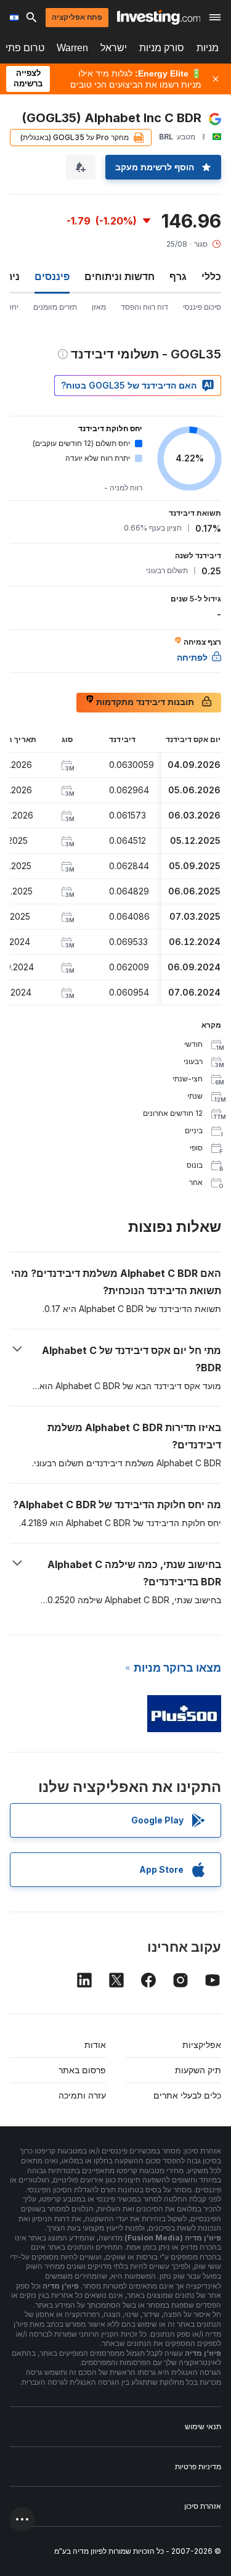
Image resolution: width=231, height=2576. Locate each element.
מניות (208, 48)
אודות (95, 2045)
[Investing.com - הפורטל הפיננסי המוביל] (159, 17)
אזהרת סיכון (203, 2506)
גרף (178, 276)
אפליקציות (202, 2045)
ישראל (114, 48)
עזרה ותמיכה (82, 2095)
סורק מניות (162, 48)
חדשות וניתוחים (120, 276)
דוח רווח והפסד (144, 307)
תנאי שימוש (203, 2426)
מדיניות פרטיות (198, 2467)
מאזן (99, 307)
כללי (211, 276)
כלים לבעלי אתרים (187, 2095)
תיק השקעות (198, 2070)
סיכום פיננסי (202, 307)
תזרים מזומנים (55, 307)
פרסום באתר (82, 2070)
